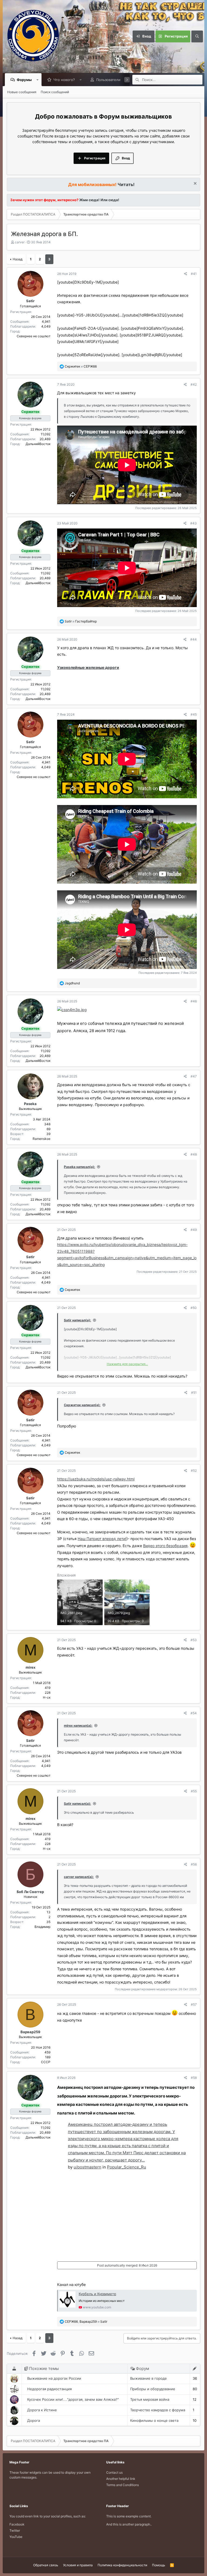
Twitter (15, 2530)
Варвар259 (30, 2032)
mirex (30, 1667)
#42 (194, 384)
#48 (194, 1154)
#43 (194, 523)
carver (20, 242)
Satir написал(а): (77, 1320)
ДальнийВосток (38, 444)
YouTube (16, 2537)
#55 (194, 1791)
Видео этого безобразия (165, 1546)
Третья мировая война (150, 2399)
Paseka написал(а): (80, 1167)
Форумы (24, 80)
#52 (194, 1471)
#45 (194, 714)
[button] (38, 80)
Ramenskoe (42, 1139)
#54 (194, 1713)
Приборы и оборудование (153, 2389)
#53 (194, 1640)
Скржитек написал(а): (82, 1405)
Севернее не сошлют (34, 336)
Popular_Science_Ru (127, 2167)
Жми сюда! (89, 200)
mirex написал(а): (78, 1725)
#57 (194, 2004)
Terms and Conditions (123, 2485)
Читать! (126, 184)
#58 (194, 2078)
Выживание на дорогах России (54, 2378)
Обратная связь (46, 2565)
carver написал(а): (79, 1877)
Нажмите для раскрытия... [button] (127, 1364)
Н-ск (47, 1697)
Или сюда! (110, 200)
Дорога (34, 2420)
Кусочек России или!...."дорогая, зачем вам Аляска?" (73, 2399)
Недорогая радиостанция (49, 2389)
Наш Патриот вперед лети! (102, 1539)
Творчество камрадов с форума (158, 2410)
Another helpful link (121, 2479)
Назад (18, 259)
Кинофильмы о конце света (154, 2420)
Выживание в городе (149, 2378)
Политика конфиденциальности (122, 2565)
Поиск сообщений (55, 92)
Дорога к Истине (42, 2410)
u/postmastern (87, 2167)
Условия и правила (78, 2565)
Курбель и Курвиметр (97, 2294)
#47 (194, 1076)
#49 (194, 1230)
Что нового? (64, 80)
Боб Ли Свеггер (30, 1892)
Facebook (17, 2524)
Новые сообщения (22, 92)
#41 (194, 274)
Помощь (159, 2565)
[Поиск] (197, 36)
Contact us (114, 2472)
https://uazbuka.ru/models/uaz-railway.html (96, 1479)
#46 (194, 1001)
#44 (194, 639)
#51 (194, 1393)
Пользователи (108, 80)
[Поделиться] (186, 274)
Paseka (30, 1104)
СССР (46, 2062)
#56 (194, 1864)
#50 (194, 1308)
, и (86, 2321)
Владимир (42, 1927)
